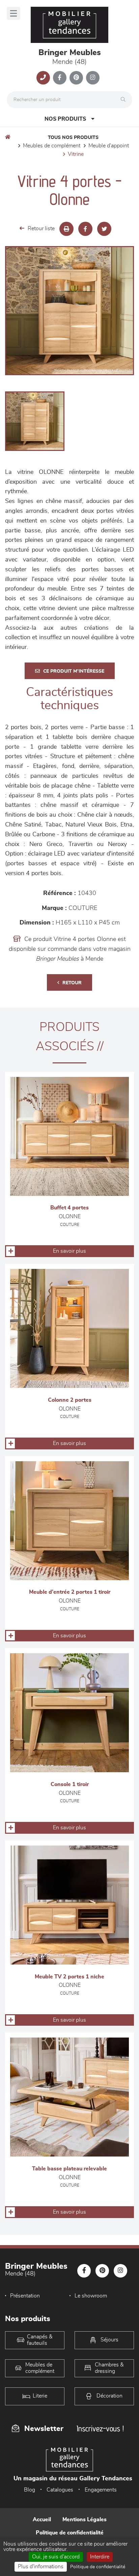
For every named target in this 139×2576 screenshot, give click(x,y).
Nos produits (65, 119)
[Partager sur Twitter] (104, 229)
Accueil (42, 2520)
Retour (72, 983)
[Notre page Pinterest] (76, 78)
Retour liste (41, 228)
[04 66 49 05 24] (43, 78)
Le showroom (91, 2296)
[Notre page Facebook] (60, 78)
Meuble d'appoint (109, 146)
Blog (30, 2490)
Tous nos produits (73, 138)
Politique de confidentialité (70, 2533)
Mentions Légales (85, 2520)
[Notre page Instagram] (93, 78)
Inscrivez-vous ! (100, 2428)
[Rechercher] (125, 100)
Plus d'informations (41, 2567)
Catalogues (60, 2490)
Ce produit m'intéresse (74, 671)
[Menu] (13, 13)
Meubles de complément (52, 146)
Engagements (101, 2490)
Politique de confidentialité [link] (98, 2567)
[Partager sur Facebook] (85, 229)
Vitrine (76, 154)
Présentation (25, 2296)
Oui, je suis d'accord (56, 2557)
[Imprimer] (66, 229)
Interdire (100, 2557)
